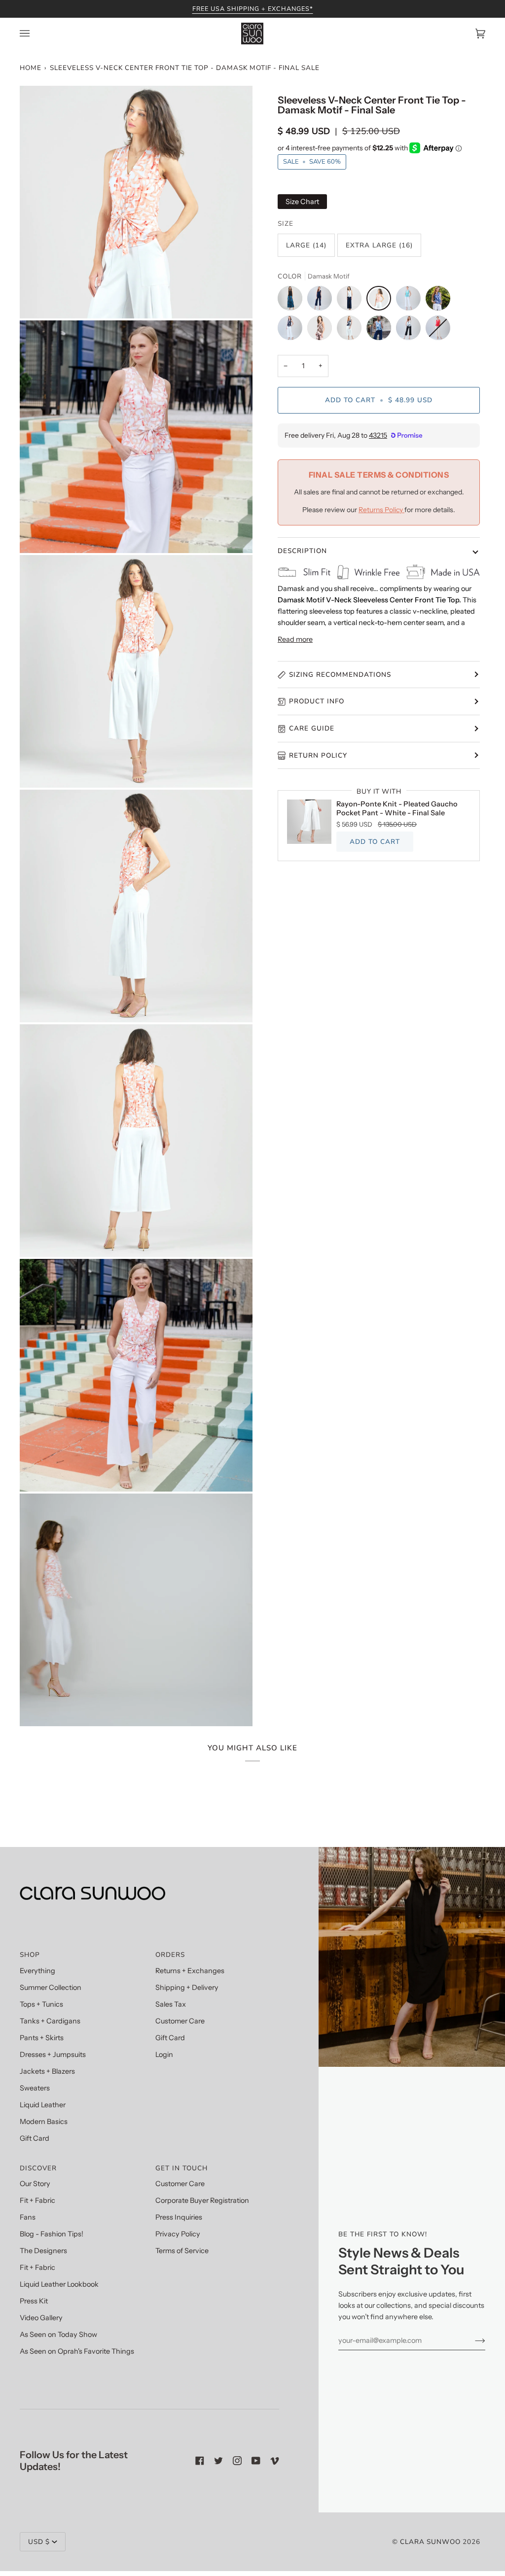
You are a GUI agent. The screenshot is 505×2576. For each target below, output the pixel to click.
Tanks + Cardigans (50, 2021)
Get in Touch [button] (181, 2168)
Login (164, 2054)
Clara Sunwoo (430, 2542)
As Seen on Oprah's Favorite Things (77, 2351)
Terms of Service (182, 2251)
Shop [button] (30, 1955)
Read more (295, 639)
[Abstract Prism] (381, 330)
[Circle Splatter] (292, 330)
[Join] (472, 2340)
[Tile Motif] (440, 301)
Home (31, 68)
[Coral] (438, 330)
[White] (352, 301)
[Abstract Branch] (352, 330)
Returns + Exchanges (190, 1971)
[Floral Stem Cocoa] (322, 330)
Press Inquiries (179, 2217)
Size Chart (302, 202)
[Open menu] (35, 34)
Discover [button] (38, 2168)
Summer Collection (51, 1987)
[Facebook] (200, 2461)
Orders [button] (170, 1955)
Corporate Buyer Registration (202, 2200)
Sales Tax (171, 2004)
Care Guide (312, 728)
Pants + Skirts (42, 2038)
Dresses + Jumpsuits (53, 2054)
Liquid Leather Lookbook (59, 2284)
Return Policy (318, 755)
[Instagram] (237, 2461)
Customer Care (180, 2021)
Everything (37, 1971)
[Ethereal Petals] (411, 330)
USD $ (39, 2542)
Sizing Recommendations (340, 675)
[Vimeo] (275, 2461)
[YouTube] (256, 2461)
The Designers (43, 2251)
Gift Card (35, 2138)
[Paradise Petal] (411, 301)
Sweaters (35, 2088)
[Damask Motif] (381, 301)
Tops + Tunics (41, 2004)
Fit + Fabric (37, 2200)
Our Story (35, 2184)
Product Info (317, 701)
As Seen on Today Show (58, 2334)
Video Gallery (41, 2318)
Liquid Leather (43, 2105)
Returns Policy (381, 510)
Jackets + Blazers (47, 2071)
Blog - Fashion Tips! (52, 2234)
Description (302, 551)
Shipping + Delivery (187, 1987)
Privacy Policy (178, 2234)
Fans (28, 2217)
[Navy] (322, 301)
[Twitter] (218, 2461)
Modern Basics (44, 2122)
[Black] (292, 301)
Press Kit (34, 2301)
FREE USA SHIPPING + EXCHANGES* (253, 9)
